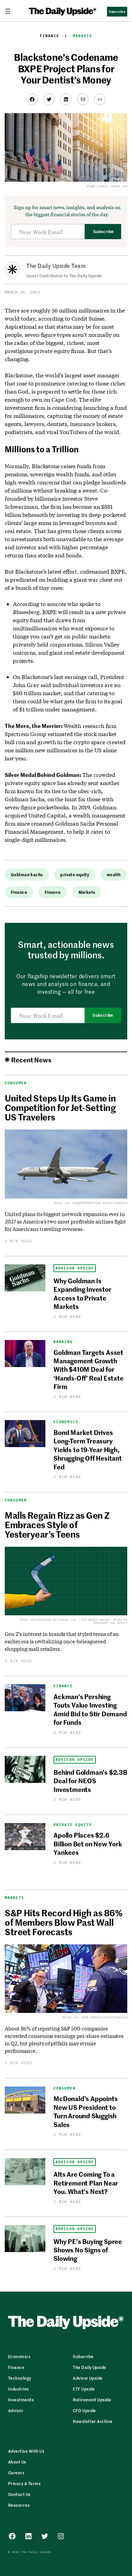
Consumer (16, 1500)
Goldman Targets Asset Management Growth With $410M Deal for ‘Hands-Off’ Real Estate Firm (89, 1369)
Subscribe (103, 232)
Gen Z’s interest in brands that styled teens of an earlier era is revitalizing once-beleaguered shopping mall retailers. (62, 1641)
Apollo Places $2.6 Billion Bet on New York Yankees (88, 1843)
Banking (63, 1342)
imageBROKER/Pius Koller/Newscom (100, 1203)
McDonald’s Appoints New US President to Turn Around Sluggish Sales (85, 2111)
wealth (114, 874)
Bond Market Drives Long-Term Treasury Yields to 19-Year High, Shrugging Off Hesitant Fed (88, 1449)
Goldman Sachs (27, 874)
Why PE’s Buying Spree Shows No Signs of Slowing (88, 2250)
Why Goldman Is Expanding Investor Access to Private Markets (82, 1293)
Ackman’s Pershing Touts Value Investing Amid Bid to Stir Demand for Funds (90, 1709)
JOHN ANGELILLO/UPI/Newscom (104, 2017)
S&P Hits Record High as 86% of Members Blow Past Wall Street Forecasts (63, 1922)
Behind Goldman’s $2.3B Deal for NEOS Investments (90, 1781)
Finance (50, 36)
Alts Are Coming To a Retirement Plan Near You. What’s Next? (86, 2182)
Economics (66, 1422)
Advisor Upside (75, 1268)
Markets (82, 36)
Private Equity (73, 1825)
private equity (75, 874)
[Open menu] (10, 11)
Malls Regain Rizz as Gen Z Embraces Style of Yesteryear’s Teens (57, 1524)
